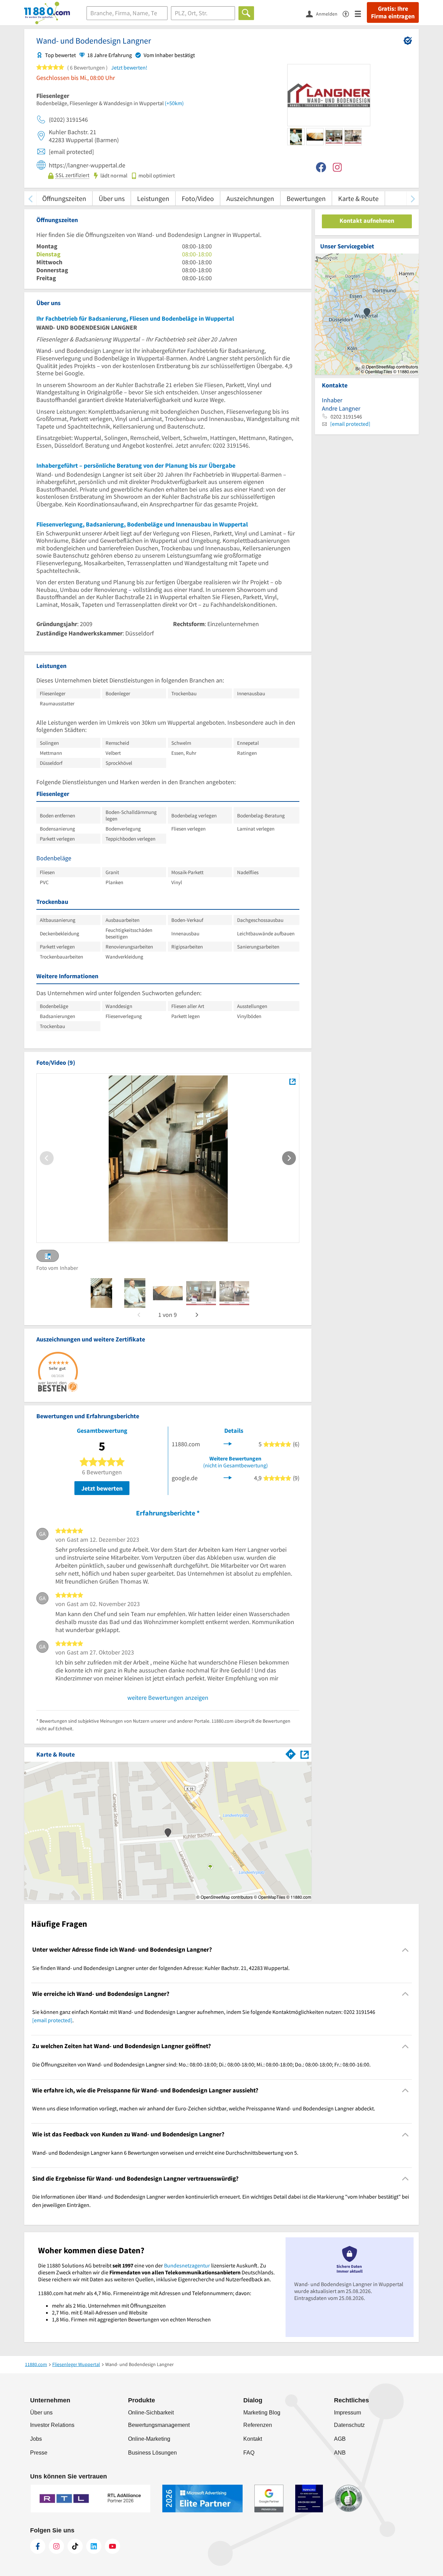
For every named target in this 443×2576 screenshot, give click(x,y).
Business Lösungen (152, 2453)
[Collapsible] (405, 1950)
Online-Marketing (149, 2439)
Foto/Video (198, 198)
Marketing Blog (262, 2413)
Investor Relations (52, 2425)
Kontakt (253, 2439)
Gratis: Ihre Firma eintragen (393, 12)
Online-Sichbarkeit (151, 2413)
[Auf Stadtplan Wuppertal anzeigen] (305, 1754)
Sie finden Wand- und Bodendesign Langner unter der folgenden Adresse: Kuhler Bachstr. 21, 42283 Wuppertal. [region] (161, 1968)
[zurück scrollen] (30, 198)
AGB (340, 2439)
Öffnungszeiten (64, 198)
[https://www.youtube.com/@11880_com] (112, 2546)
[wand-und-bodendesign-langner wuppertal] (101, 1293)
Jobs (36, 2439)
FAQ (249, 2453)
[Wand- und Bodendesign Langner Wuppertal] (292, 1082)
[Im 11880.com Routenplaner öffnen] (291, 1753)
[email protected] (52, 2020)
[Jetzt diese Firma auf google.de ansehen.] (228, 1477)
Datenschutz (349, 2425)
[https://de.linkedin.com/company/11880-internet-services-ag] (94, 2546)
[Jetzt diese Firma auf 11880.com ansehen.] (228, 1443)
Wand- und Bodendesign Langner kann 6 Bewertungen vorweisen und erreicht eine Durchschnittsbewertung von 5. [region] (165, 2153)
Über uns (112, 198)
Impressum (347, 2413)
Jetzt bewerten (102, 1488)
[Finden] (246, 13)
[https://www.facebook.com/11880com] (38, 2546)
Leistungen (153, 198)
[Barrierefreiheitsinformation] (349, 13)
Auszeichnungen (250, 198)
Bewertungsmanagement (159, 2425)
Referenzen (258, 2425)
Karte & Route (358, 198)
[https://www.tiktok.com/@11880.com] (75, 2546)
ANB (340, 2453)
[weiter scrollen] (413, 198)
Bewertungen (306, 198)
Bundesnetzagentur (187, 2265)
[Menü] (361, 13)
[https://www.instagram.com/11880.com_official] (56, 2546)
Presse (39, 2453)
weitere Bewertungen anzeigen (168, 1698)
